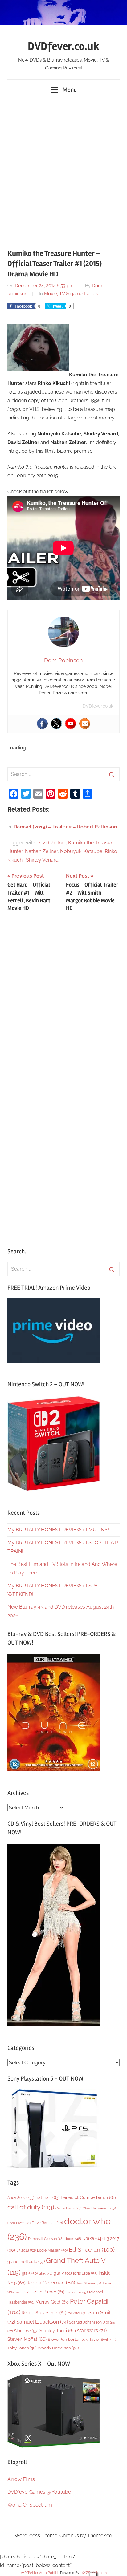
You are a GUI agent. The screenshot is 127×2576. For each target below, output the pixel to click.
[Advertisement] (63, 171)
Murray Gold (52, 2302)
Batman (47, 2197)
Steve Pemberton (68, 2339)
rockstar (77, 2313)
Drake (92, 2238)
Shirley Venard (42, 860)
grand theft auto (26, 2262)
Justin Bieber (47, 2292)
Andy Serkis (21, 2198)
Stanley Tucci (58, 2331)
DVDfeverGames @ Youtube (39, 2492)
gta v (63, 2273)
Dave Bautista (47, 2223)
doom (73, 2239)
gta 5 (30, 2273)
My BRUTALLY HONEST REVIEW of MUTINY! (58, 1530)
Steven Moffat (27, 2339)
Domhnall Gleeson (46, 2239)
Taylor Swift (103, 2339)
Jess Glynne (89, 2283)
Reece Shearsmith (44, 2313)
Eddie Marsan (52, 2250)
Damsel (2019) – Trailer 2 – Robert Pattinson (65, 827)
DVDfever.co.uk (64, 46)
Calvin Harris (68, 2208)
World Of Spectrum (30, 2505)
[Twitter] (56, 724)
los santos (77, 2292)
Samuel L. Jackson (42, 2322)
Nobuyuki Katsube (81, 851)
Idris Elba (85, 2273)
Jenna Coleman (51, 2283)
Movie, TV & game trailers (71, 294)
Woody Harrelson (58, 2348)
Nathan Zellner (41, 851)
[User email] (85, 724)
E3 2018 (26, 2250)
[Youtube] (71, 724)
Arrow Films (21, 2479)
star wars (92, 2330)
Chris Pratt (19, 2223)
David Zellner (51, 843)
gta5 (46, 2274)
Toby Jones (22, 2348)
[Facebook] (42, 724)
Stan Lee (26, 2331)
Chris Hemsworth (99, 2208)
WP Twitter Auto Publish (40, 2573)
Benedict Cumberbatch (88, 2197)
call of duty (31, 2207)
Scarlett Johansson (89, 2322)
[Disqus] (63, 998)
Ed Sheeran (92, 2250)
